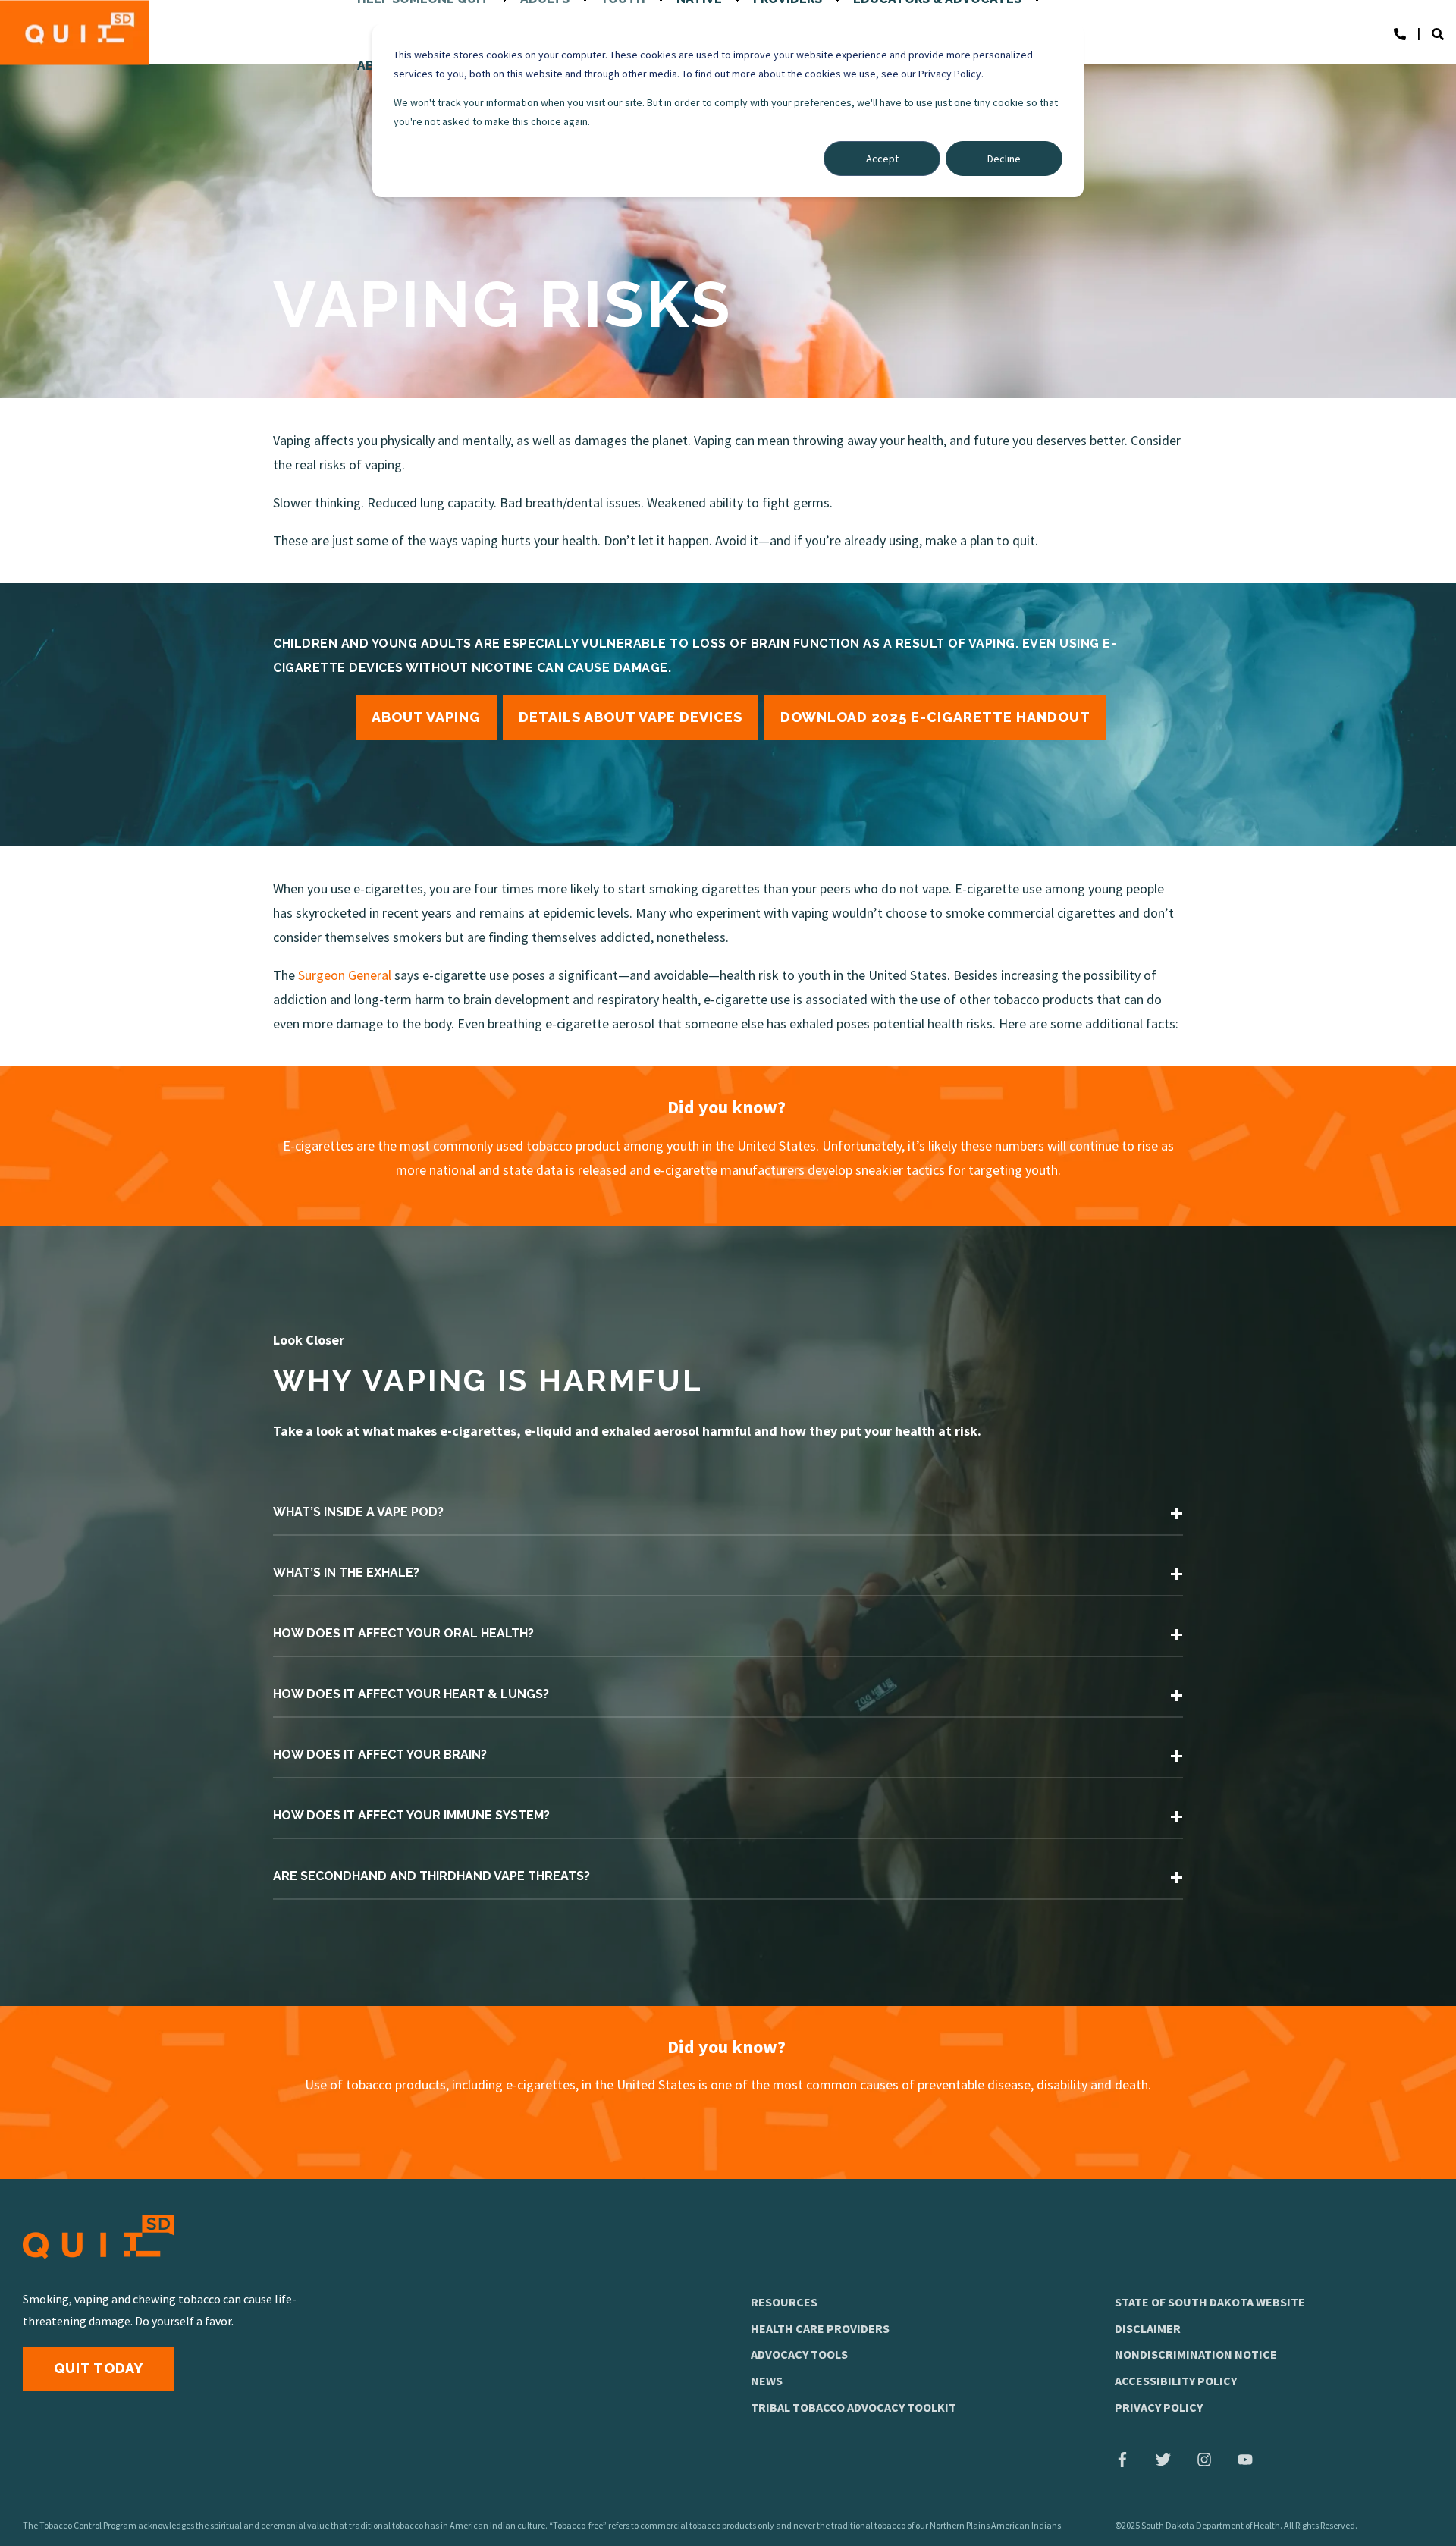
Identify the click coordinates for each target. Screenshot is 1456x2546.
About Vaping (426, 717)
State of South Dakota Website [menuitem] (1210, 2302)
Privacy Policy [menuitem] (1159, 2407)
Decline (1004, 159)
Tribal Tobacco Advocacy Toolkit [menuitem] (854, 2407)
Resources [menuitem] (784, 2302)
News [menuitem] (767, 2381)
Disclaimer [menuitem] (1148, 2328)
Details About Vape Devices (631, 717)
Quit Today (99, 2368)
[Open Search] (1444, 33)
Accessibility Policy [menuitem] (1176, 2381)
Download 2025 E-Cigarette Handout (935, 717)
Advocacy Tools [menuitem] (799, 2354)
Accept (882, 159)
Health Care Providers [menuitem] (820, 2328)
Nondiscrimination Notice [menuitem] (1196, 2354)
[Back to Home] (75, 32)
